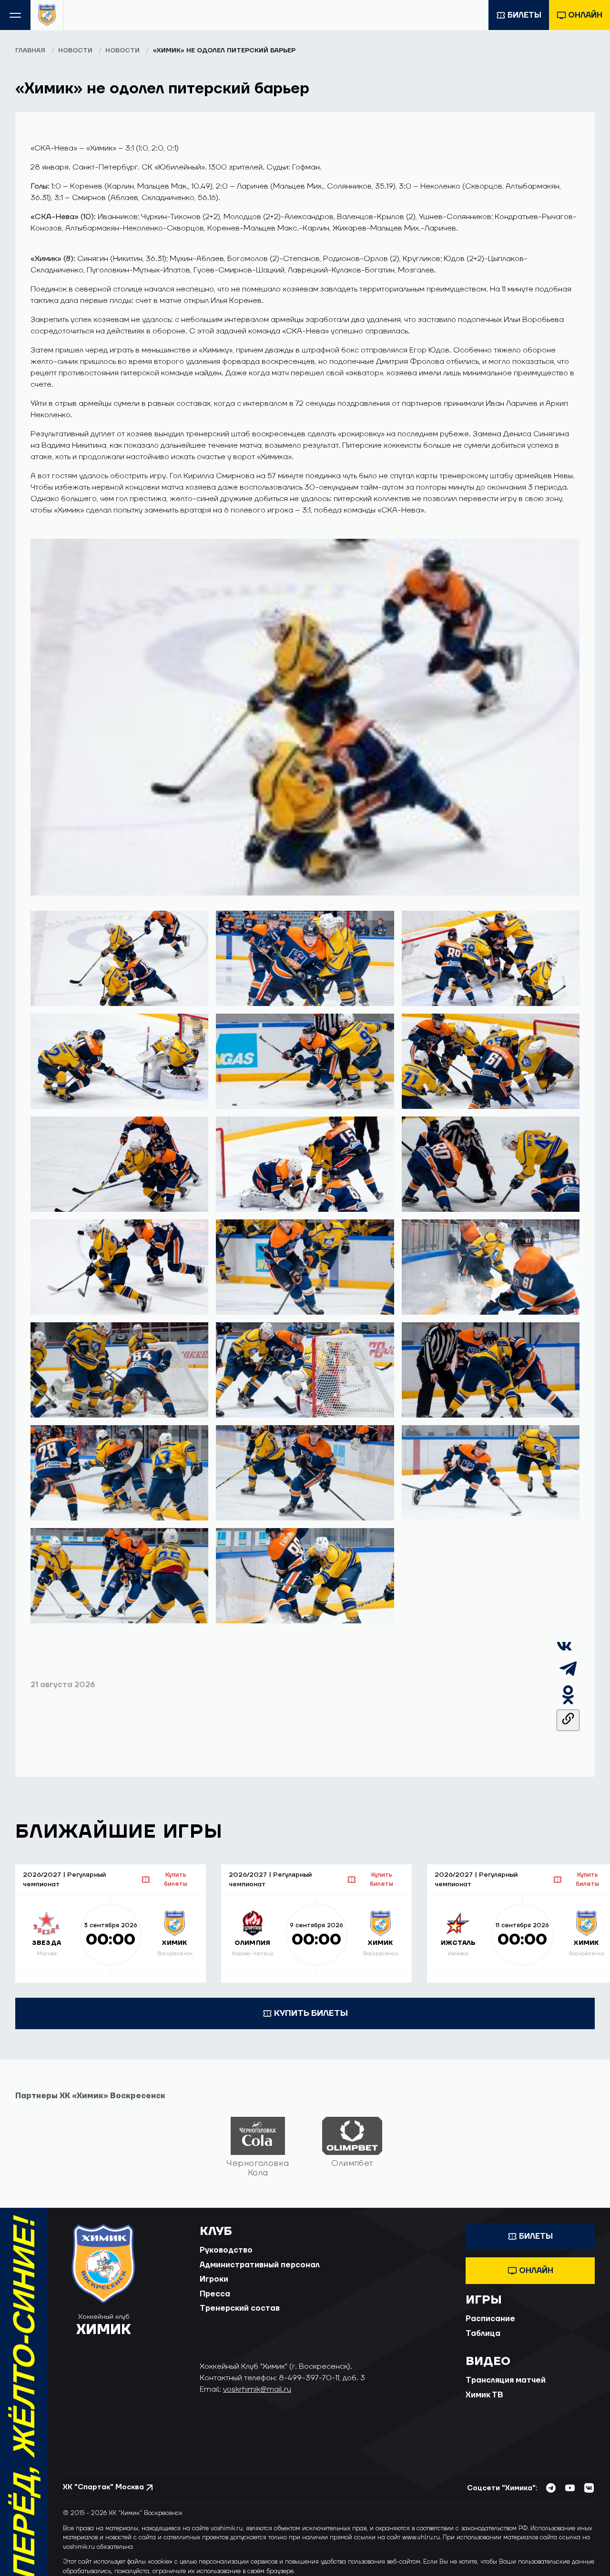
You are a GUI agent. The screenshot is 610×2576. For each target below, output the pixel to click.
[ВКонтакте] (564, 1651)
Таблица (483, 2334)
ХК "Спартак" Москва (103, 2487)
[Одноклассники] (568, 1704)
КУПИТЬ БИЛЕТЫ (311, 2013)
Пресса (215, 2294)
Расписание (490, 2319)
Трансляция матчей (506, 2380)
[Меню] (15, 15)
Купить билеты (176, 1879)
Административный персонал (260, 2265)
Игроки (214, 2279)
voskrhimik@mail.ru (257, 2389)
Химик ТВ (484, 2395)
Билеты (524, 15)
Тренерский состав (240, 2308)
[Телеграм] (568, 1678)
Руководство (226, 2250)
